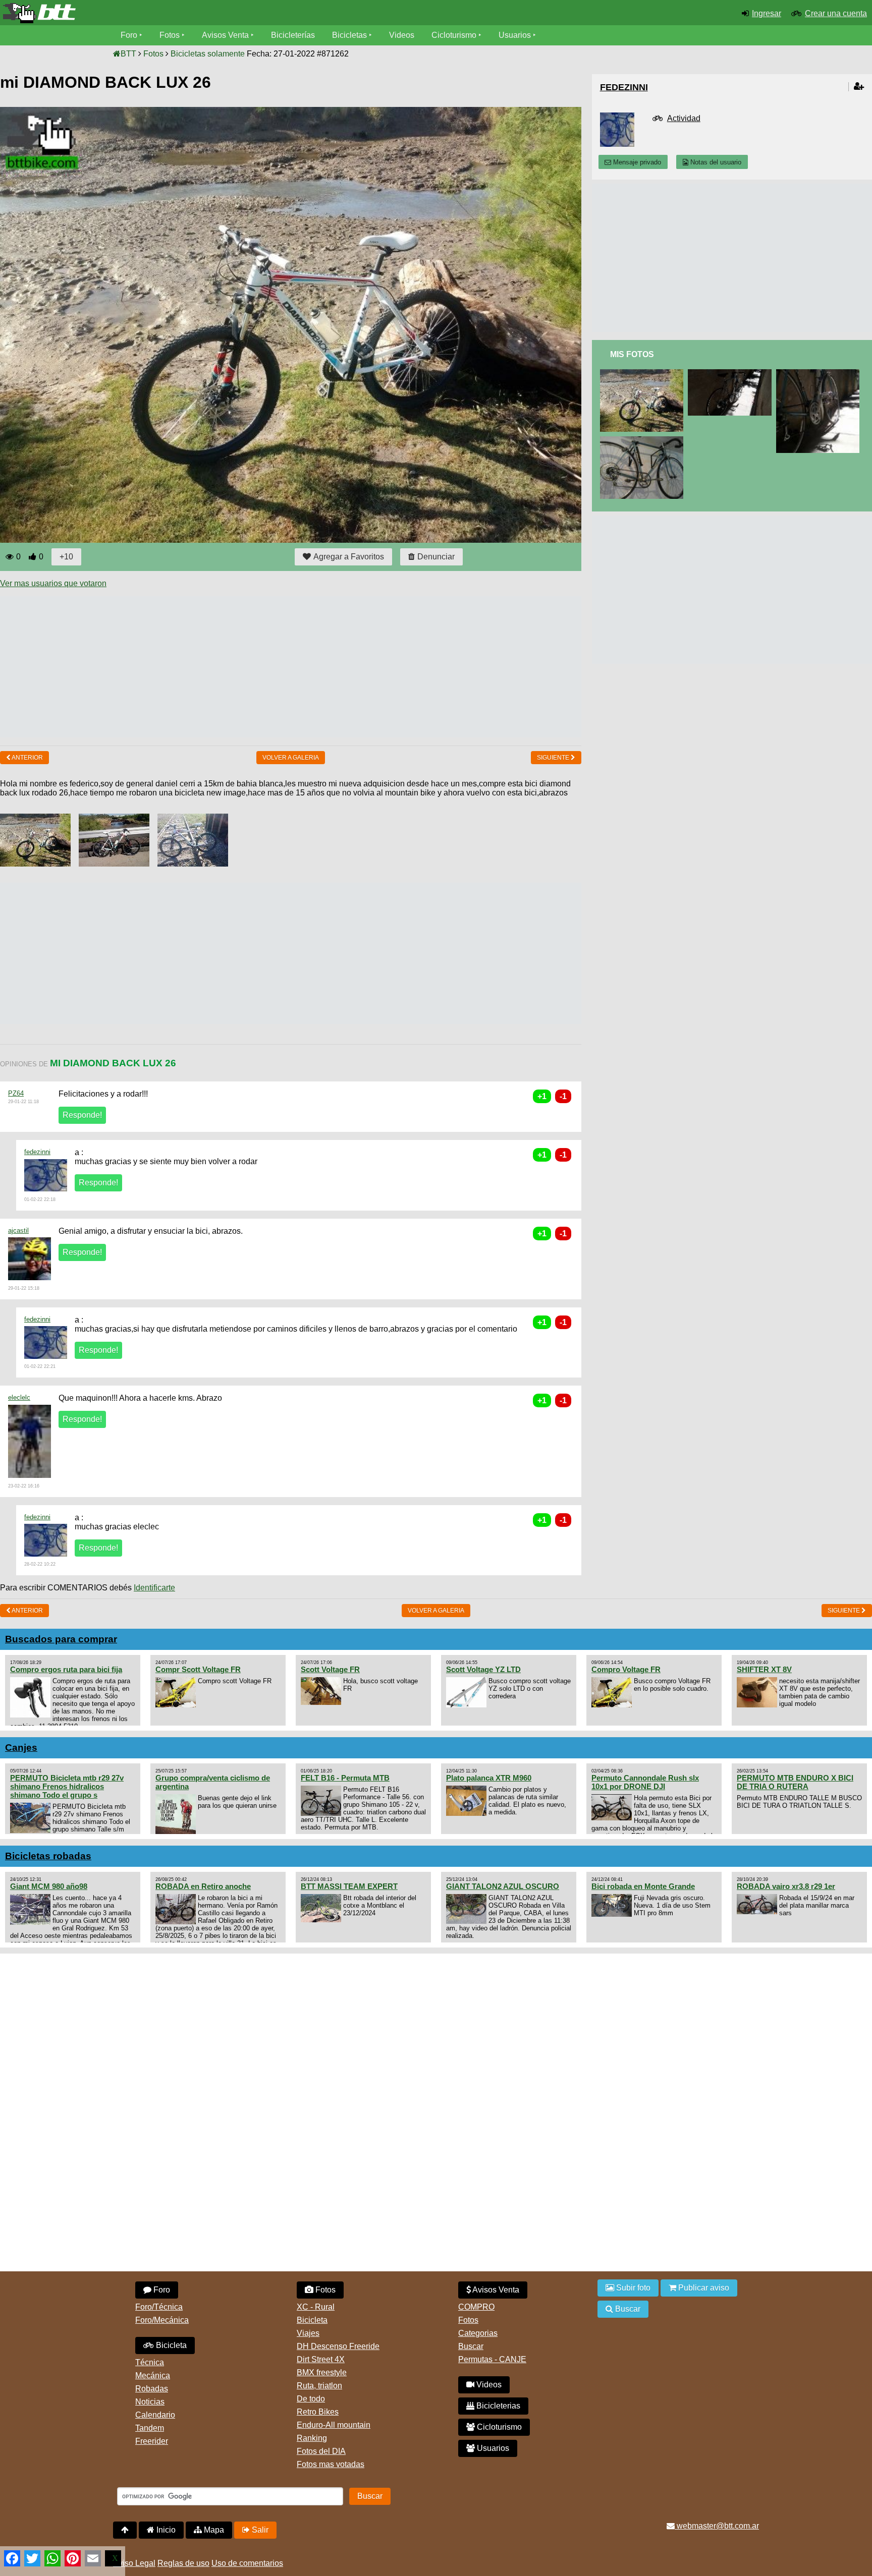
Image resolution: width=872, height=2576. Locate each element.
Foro (129, 35)
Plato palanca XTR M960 (489, 1778)
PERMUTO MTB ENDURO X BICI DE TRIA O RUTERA (795, 1782)
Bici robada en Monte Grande (643, 1886)
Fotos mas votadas (331, 2464)
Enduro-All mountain (334, 2425)
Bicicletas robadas (48, 1856)
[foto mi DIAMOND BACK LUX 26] (644, 374)
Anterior (27, 758)
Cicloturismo (454, 35)
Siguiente (554, 758)
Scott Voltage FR (330, 1669)
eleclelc (19, 1397)
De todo (311, 2399)
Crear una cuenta (836, 13)
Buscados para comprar (61, 1639)
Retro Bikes (318, 2412)
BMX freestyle (322, 2372)
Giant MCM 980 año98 (49, 1886)
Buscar (471, 2346)
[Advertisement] (184, 667)
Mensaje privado (636, 162)
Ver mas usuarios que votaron (53, 583)
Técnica (150, 2362)
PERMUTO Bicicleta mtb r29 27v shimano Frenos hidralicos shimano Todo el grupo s (67, 1786)
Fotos (170, 35)
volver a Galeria (291, 758)
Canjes (21, 1748)
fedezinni (37, 1152)
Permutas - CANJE (492, 2359)
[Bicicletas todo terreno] (145, 13)
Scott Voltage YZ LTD (483, 1669)
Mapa (213, 2530)
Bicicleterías (293, 35)
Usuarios (515, 35)
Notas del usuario (715, 162)
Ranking (312, 2438)
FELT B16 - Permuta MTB (345, 1778)
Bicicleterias (497, 2406)
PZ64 (16, 1093)
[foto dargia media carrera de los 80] (820, 374)
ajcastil (18, 1230)
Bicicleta (170, 2345)
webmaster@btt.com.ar (717, 2526)
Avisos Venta (225, 35)
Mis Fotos (632, 354)
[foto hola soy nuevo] (644, 441)
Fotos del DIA (321, 2451)
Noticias (150, 2402)
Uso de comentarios (247, 2563)
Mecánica (153, 2375)
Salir (259, 2530)
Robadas (152, 2389)
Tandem (150, 2428)
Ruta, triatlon (319, 2386)
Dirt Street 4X (321, 2359)
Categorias (478, 2333)
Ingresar (767, 13)
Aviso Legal (134, 2563)
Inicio (165, 2530)
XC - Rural (316, 2307)
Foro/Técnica (159, 2307)
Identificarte (154, 1588)
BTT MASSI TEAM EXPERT (349, 1886)
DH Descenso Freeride (338, 2346)
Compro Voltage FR (626, 1669)
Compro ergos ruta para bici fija (66, 1669)
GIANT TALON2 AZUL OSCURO (503, 1886)
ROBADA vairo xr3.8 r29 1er (786, 1886)
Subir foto (632, 2288)
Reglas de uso (183, 2563)
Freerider (152, 2441)
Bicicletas (350, 35)
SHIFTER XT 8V (764, 1669)
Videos (402, 35)
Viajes (308, 2333)
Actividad (684, 118)
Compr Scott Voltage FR (198, 1669)
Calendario (155, 2415)
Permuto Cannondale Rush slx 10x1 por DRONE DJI (645, 1782)
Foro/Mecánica (162, 2320)
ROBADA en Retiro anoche (203, 1886)
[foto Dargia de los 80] (732, 374)
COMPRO (476, 2307)
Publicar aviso (703, 2288)
